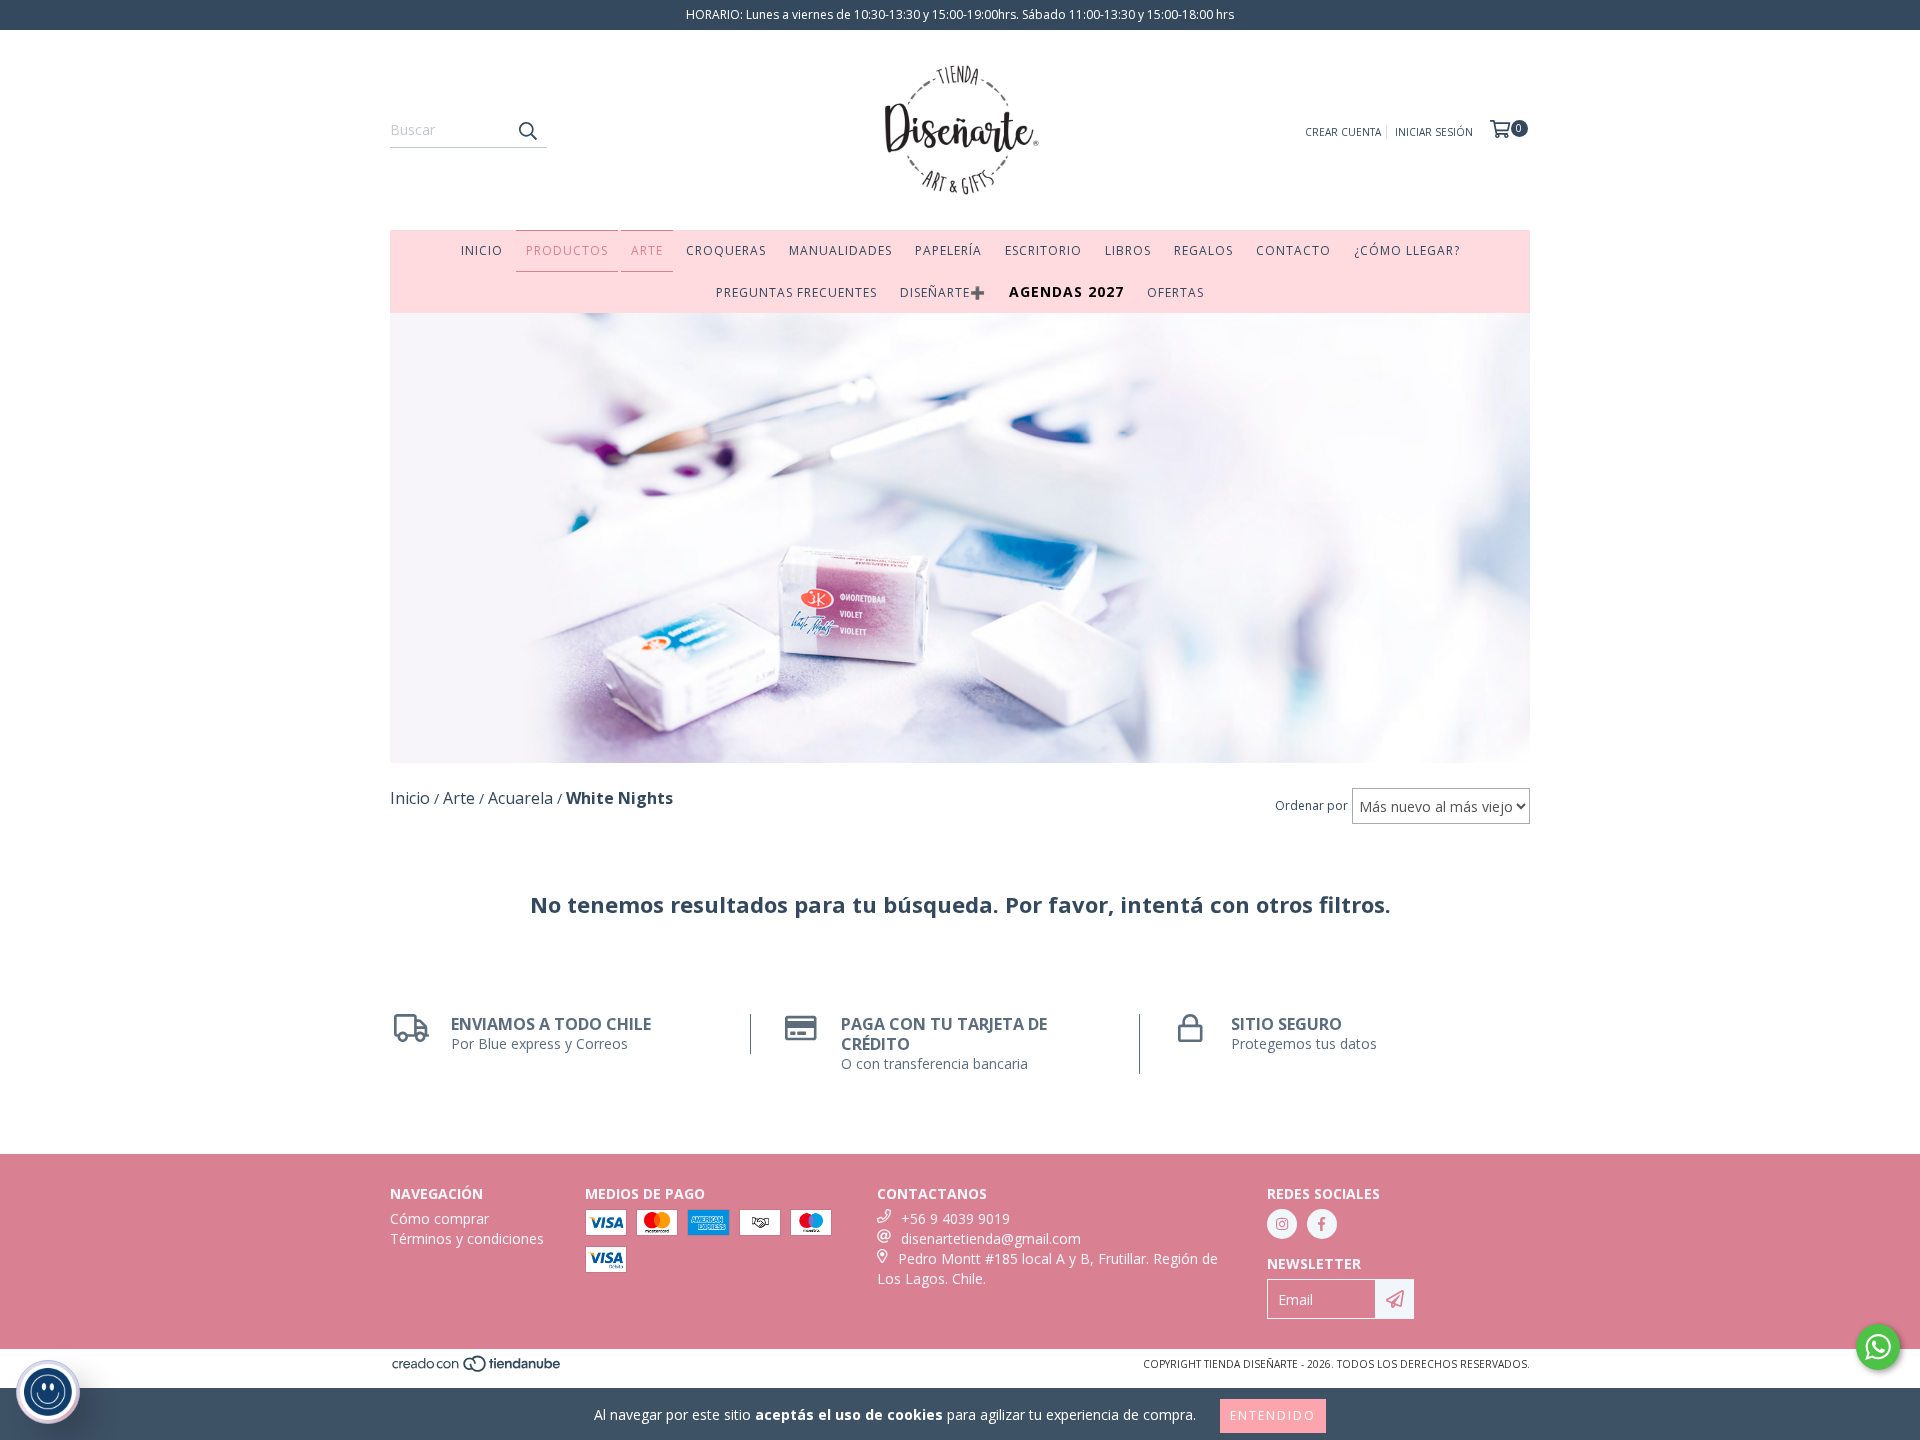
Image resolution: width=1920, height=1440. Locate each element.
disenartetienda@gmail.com (991, 1238)
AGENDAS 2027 (1066, 291)
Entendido (1273, 1415)
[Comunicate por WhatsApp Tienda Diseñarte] (1878, 1347)
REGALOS (1203, 250)
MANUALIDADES (840, 250)
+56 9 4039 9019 (955, 1218)
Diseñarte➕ (943, 292)
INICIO (482, 250)
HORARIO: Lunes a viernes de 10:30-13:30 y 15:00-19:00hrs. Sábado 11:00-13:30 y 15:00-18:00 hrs (960, 14)
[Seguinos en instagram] (1282, 1224)
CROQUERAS (726, 250)
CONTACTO (1293, 250)
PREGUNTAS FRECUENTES (796, 292)
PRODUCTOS (567, 250)
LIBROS (1128, 250)
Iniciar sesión (1434, 132)
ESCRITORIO (1043, 250)
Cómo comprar (439, 1218)
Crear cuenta (1343, 132)
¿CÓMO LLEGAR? (1407, 250)
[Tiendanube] (477, 1370)
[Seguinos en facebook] (1322, 1224)
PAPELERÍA (948, 250)
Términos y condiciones (467, 1238)
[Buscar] (527, 130)
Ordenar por (1311, 805)
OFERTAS (1175, 292)
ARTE (647, 250)
